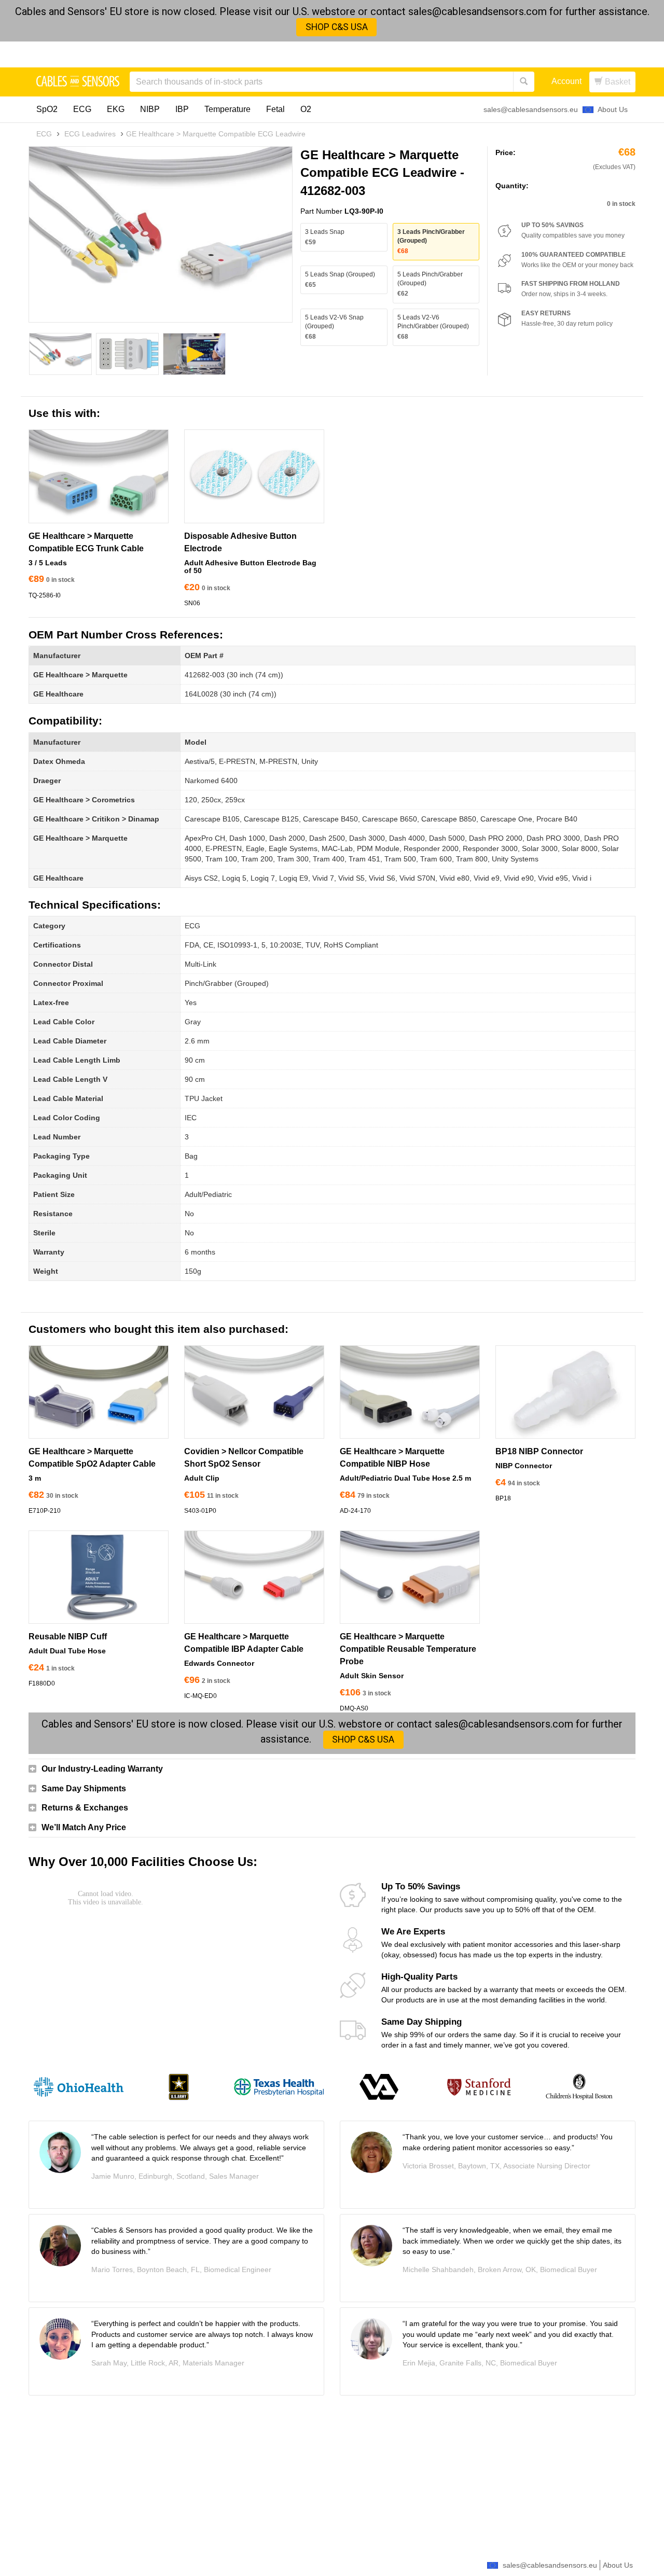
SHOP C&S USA (337, 27)
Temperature (227, 109)
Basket (617, 82)
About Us (613, 109)
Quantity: (512, 186)
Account (566, 81)
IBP (182, 109)
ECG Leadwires (90, 134)
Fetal (275, 109)
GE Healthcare (58, 694)
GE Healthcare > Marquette (80, 675)
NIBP (150, 109)
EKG (116, 109)
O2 (306, 109)
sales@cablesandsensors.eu (531, 109)
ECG (82, 109)
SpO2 (47, 109)
